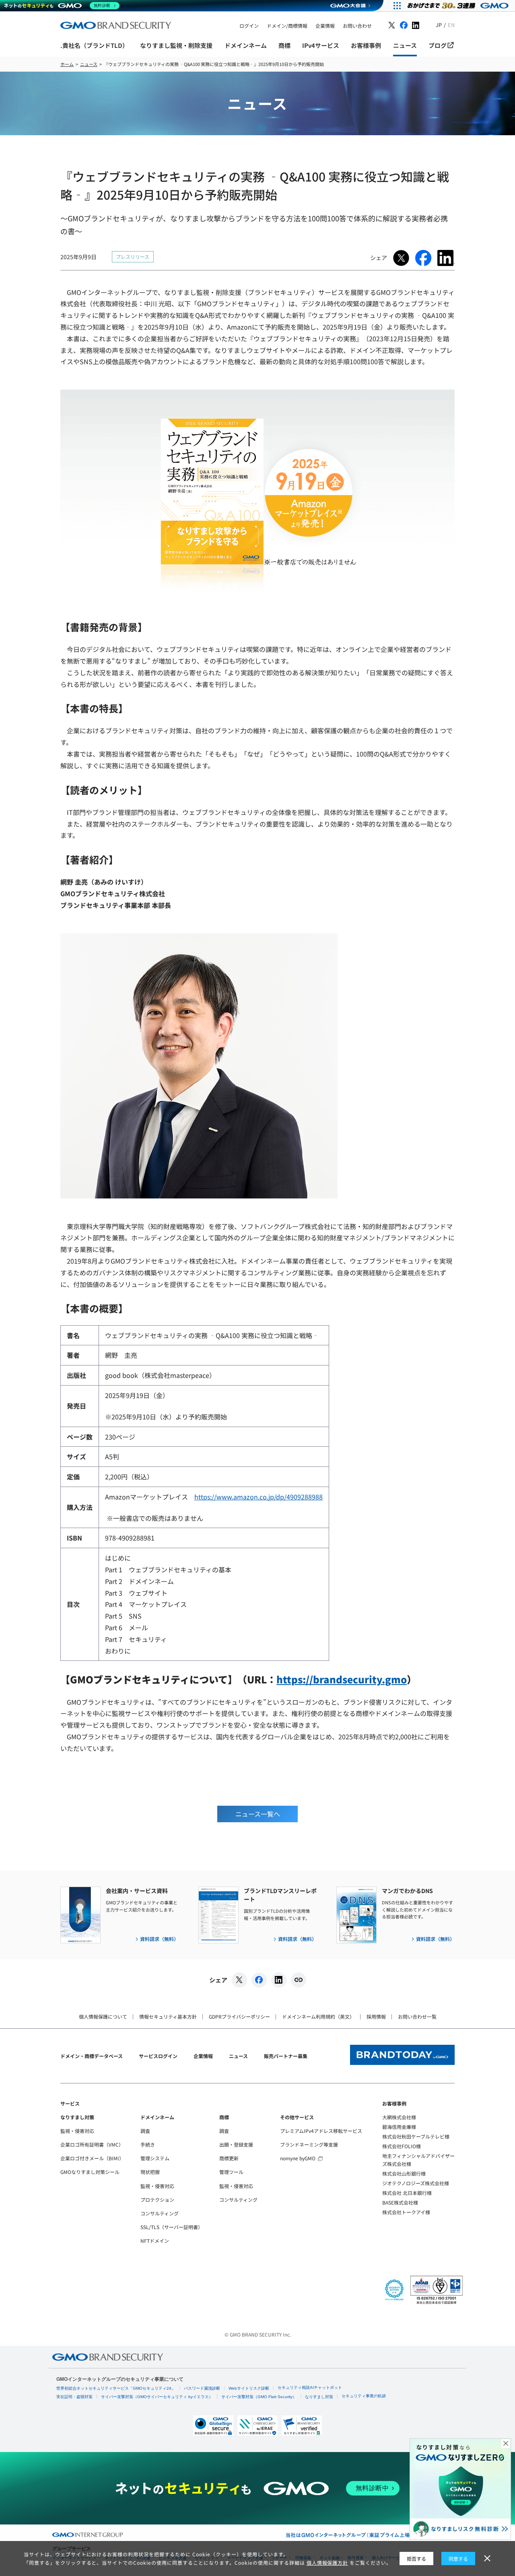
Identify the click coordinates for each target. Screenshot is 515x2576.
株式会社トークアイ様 (406, 2212)
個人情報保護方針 (328, 2563)
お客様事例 (394, 2103)
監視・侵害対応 (77, 2131)
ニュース (238, 2056)
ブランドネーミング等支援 (309, 2144)
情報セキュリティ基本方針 (168, 2016)
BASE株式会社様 (400, 2202)
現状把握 (150, 2172)
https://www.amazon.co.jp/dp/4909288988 (259, 1497)
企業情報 (203, 2056)
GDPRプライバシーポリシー (239, 2016)
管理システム (155, 2158)
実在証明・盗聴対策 (74, 2397)
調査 (145, 2131)
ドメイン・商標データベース (92, 2056)
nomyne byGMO (298, 2158)
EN (451, 25)
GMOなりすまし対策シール (90, 2172)
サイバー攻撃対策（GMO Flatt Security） (259, 2397)
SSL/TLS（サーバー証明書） (172, 2227)
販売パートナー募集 (286, 2056)
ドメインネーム (157, 2117)
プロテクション (157, 2200)
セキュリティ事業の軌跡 (364, 2396)
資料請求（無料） (159, 1939)
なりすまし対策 (77, 2117)
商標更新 (229, 2158)
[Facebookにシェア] (259, 1980)
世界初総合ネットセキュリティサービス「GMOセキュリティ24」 (116, 2388)
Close (506, 2444)
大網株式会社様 (399, 2117)
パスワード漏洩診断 (202, 2388)
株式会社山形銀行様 (404, 2173)
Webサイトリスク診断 (249, 2388)
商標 (224, 2117)
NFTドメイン (155, 2241)
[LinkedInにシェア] (279, 1980)
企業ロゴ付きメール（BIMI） (92, 2158)
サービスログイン (158, 2056)
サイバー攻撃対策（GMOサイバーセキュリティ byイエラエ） (157, 2397)
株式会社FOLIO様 (402, 2146)
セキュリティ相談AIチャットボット (310, 2387)
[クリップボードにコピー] (299, 1980)
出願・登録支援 (236, 2144)
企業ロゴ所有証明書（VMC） (92, 2144)
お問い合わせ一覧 (417, 2016)
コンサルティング (160, 2213)
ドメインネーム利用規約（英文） (318, 2016)
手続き (148, 2144)
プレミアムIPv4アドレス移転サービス (321, 2131)
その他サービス (297, 2117)
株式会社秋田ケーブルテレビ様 (416, 2136)
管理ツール (231, 2172)
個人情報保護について (103, 2016)
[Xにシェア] (239, 1980)
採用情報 (376, 2016)
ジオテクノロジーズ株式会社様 (416, 2183)
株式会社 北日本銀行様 (407, 2193)
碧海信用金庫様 (399, 2127)
